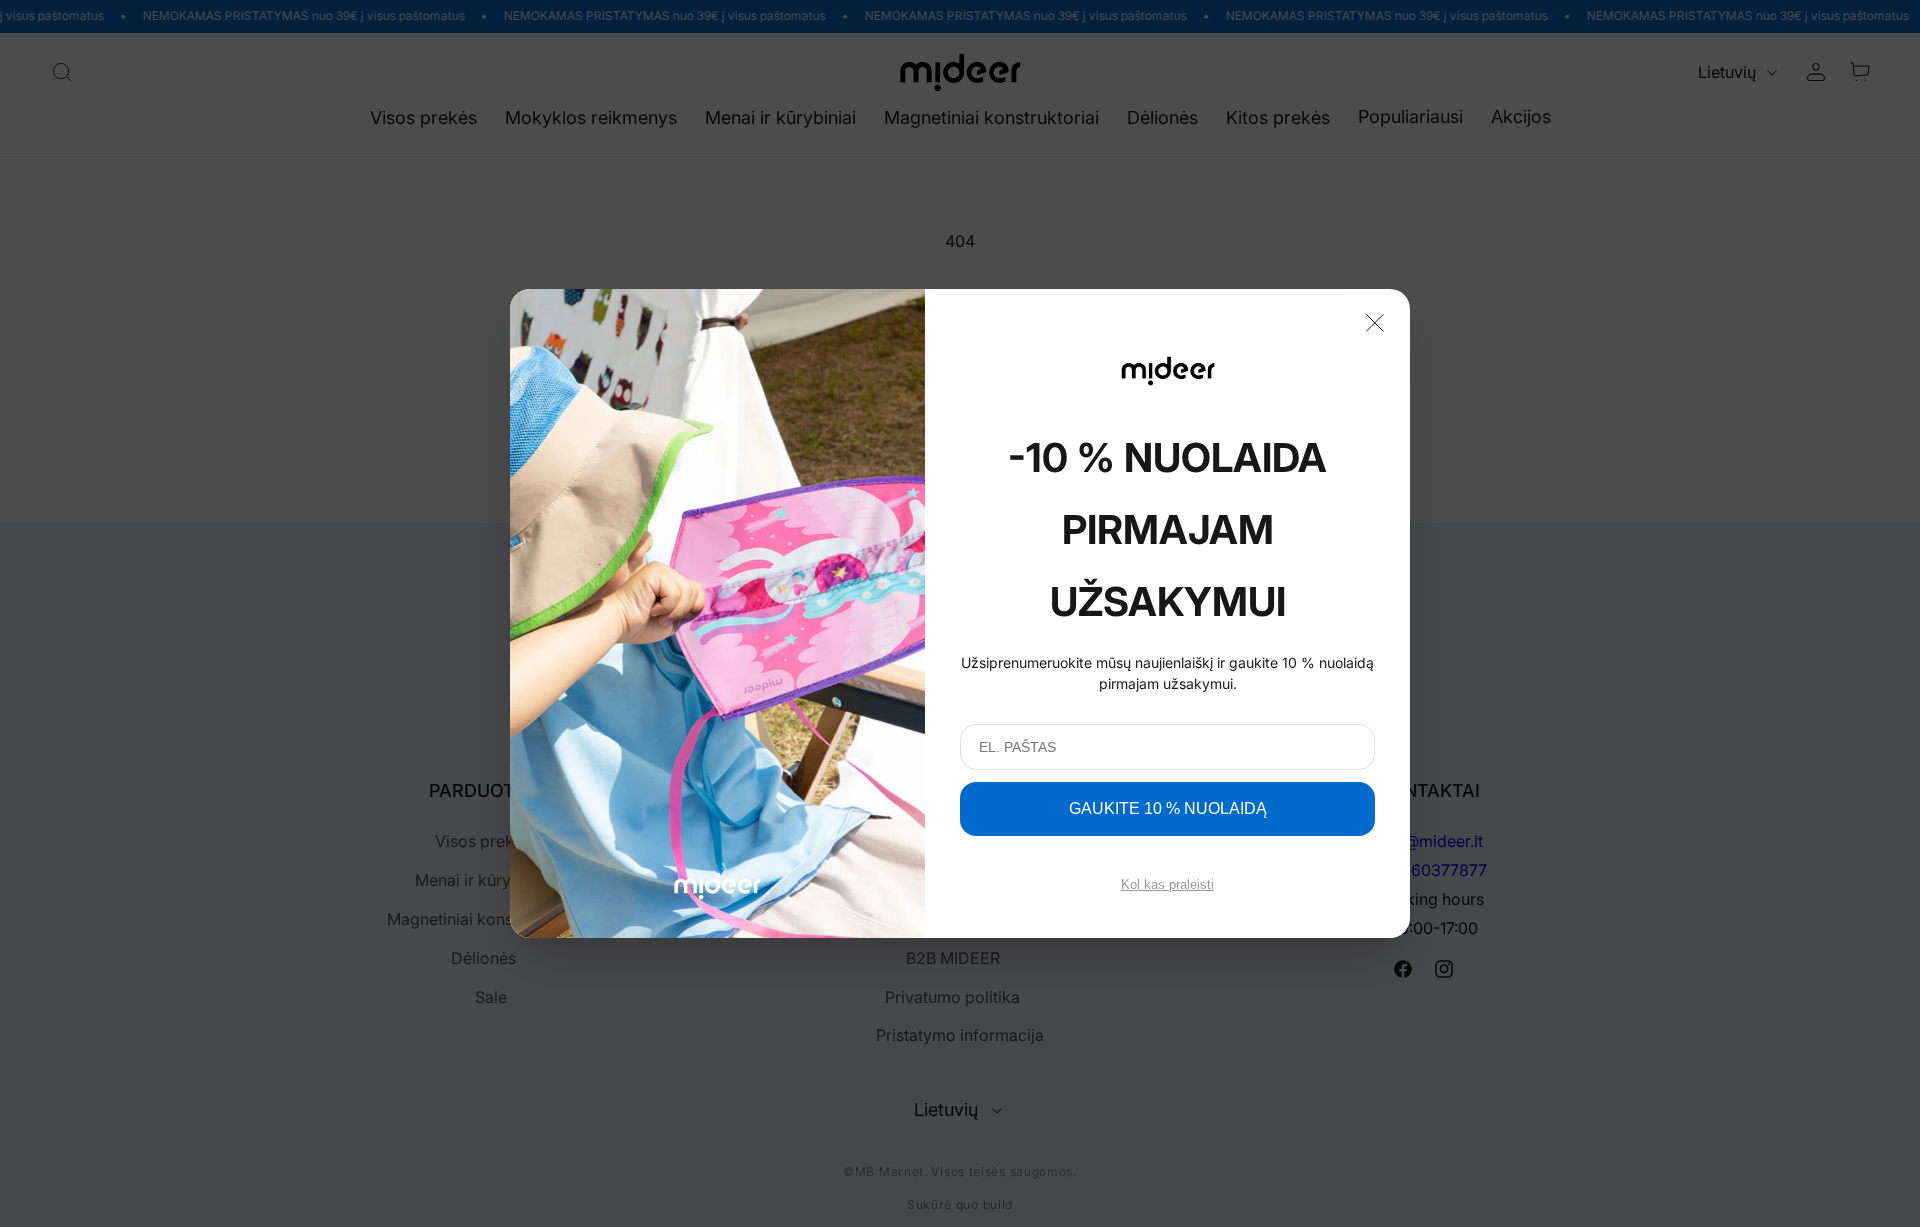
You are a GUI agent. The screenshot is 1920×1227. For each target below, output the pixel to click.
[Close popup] (1375, 321)
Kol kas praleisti (1167, 884)
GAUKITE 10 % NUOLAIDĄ (1168, 808)
